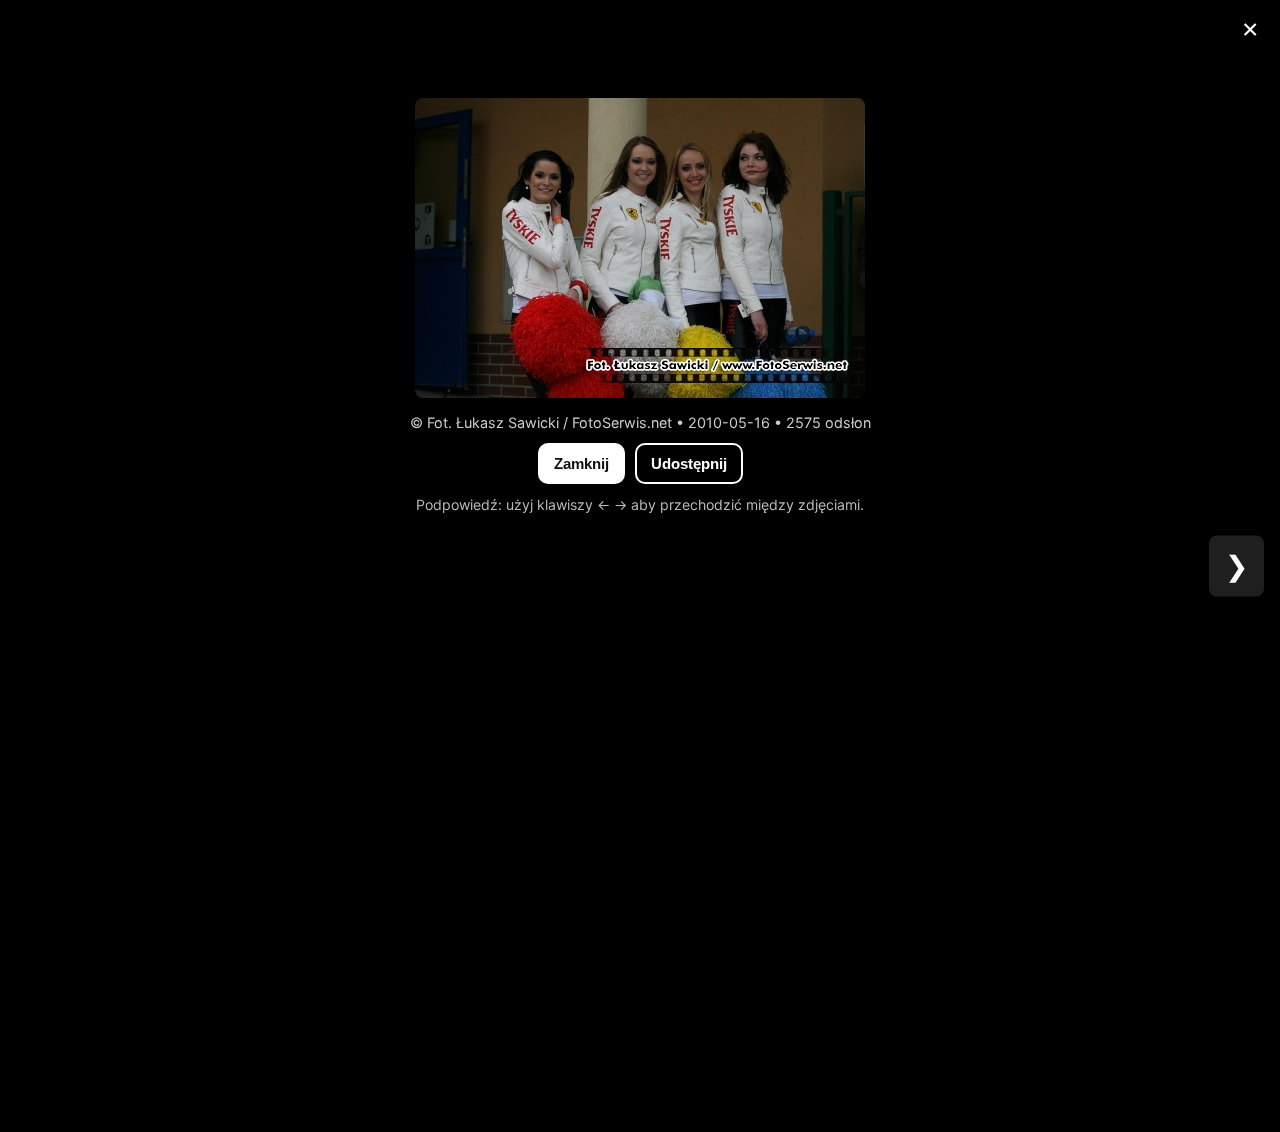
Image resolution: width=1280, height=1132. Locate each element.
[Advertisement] (640, 45)
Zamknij (581, 463)
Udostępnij (689, 463)
